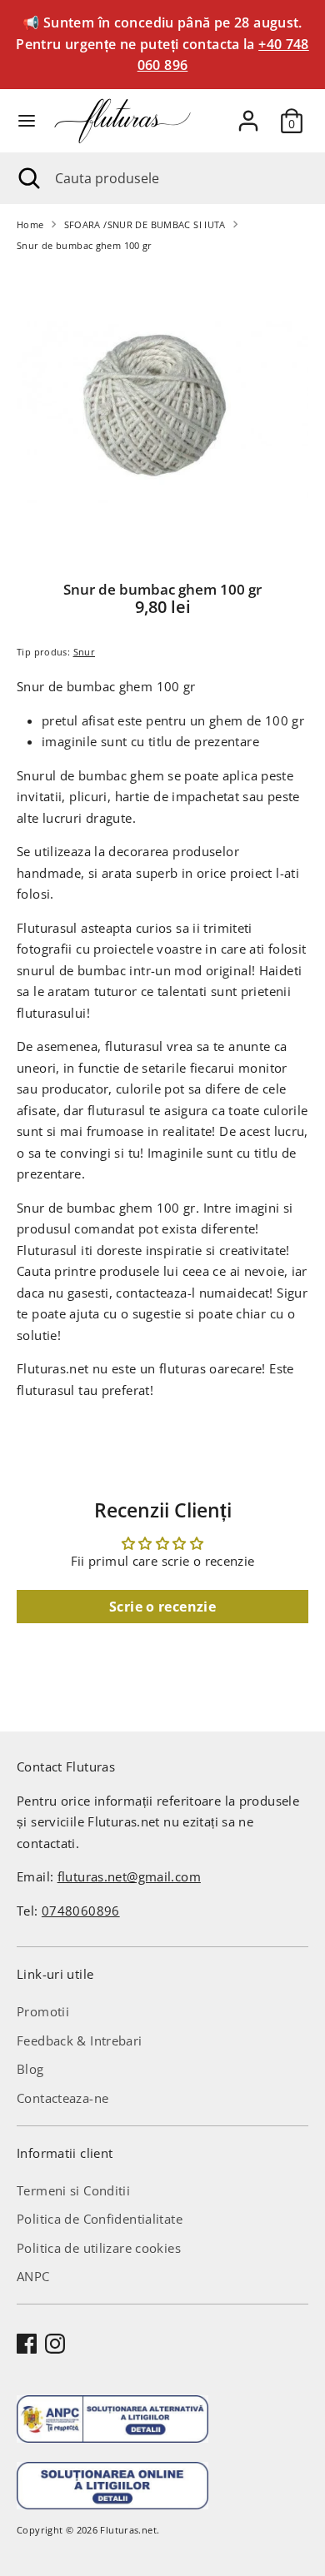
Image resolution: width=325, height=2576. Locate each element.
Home (30, 224)
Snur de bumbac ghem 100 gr (85, 245)
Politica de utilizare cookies (99, 2248)
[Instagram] (55, 2344)
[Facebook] (27, 2344)
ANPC (33, 2276)
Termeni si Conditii (73, 2190)
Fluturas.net (128, 2530)
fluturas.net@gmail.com (129, 1876)
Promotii (43, 2011)
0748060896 (81, 1911)
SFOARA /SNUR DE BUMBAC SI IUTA (145, 224)
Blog (30, 2069)
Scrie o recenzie (162, 1607)
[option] (162, 411)
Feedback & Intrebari (80, 2040)
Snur (85, 652)
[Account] (248, 114)
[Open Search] (27, 178)
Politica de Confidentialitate (100, 2219)
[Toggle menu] (27, 121)
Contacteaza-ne (62, 2098)
